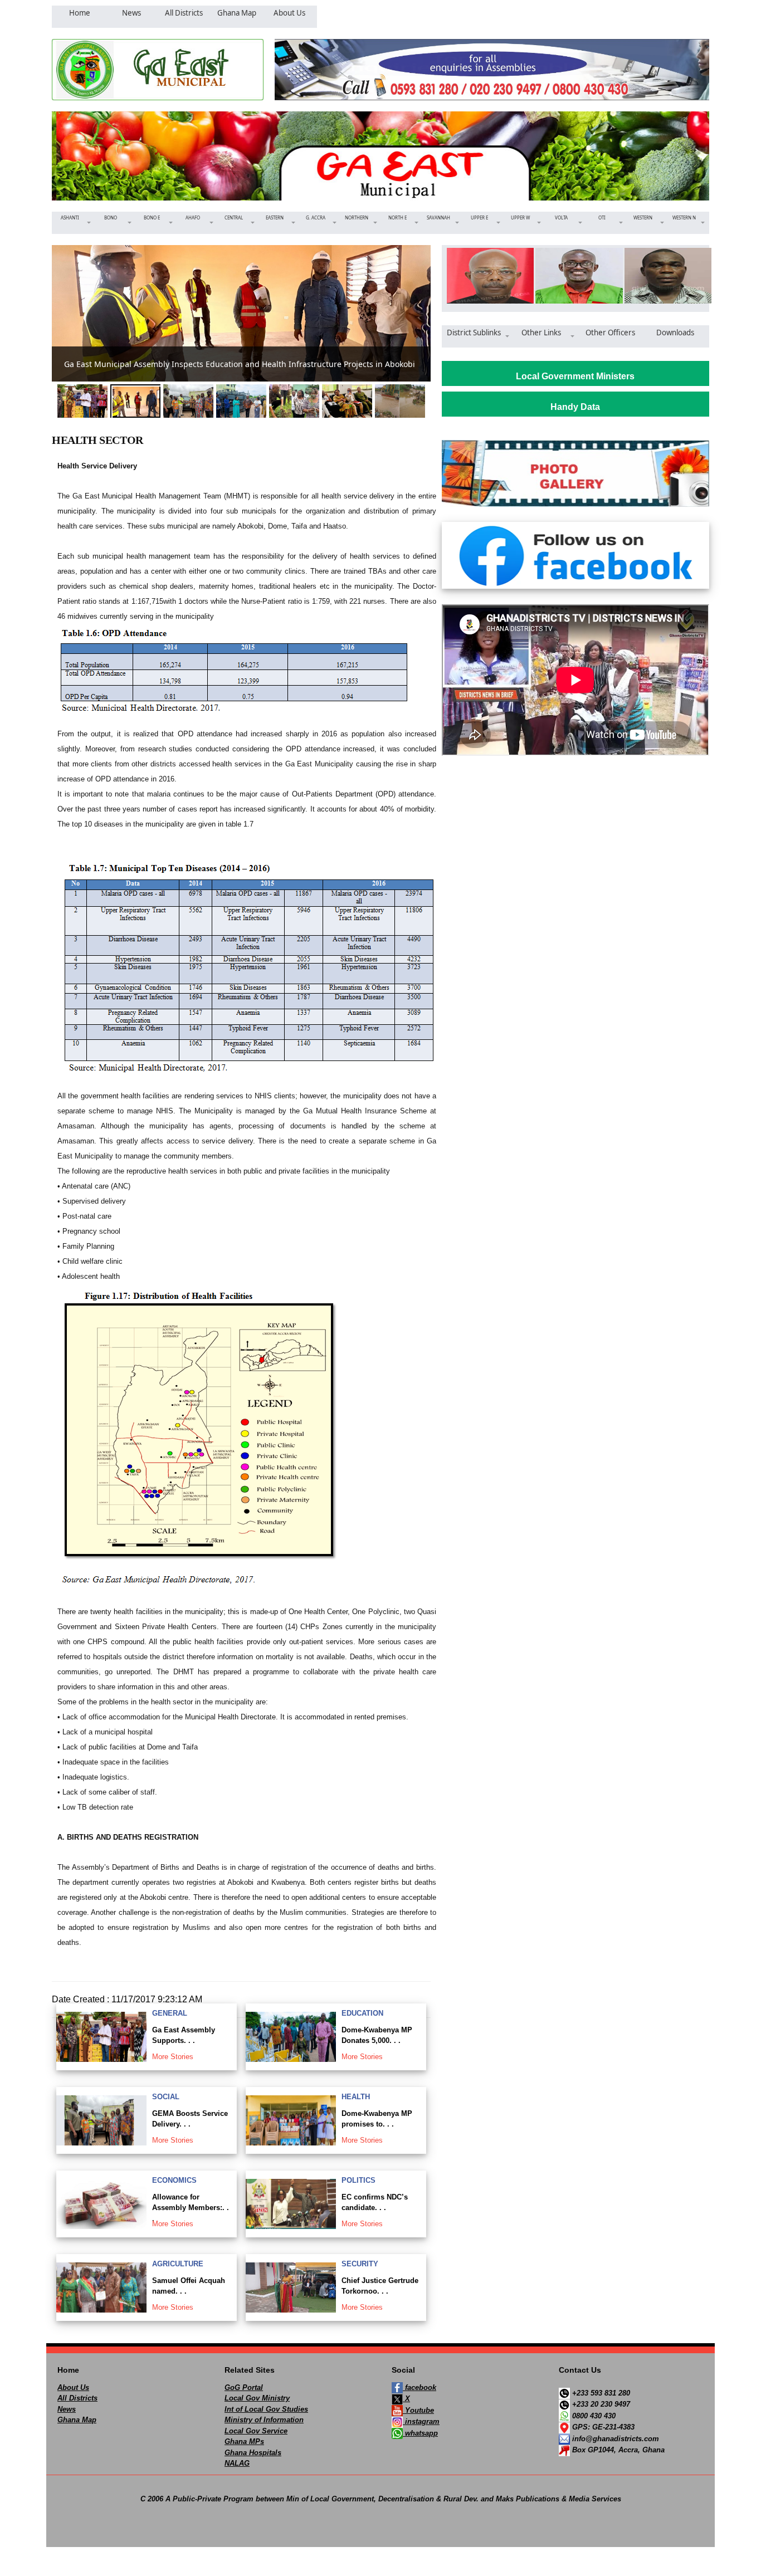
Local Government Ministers (575, 376)
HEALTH (356, 2097)
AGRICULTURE (178, 2264)
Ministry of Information (264, 2420)
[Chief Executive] (487, 276)
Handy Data (575, 407)
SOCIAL (166, 2097)
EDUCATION (362, 2013)
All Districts (77, 2398)
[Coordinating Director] (664, 276)
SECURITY (360, 2264)
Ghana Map (77, 2420)
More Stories (173, 2057)
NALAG (237, 2463)
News (67, 2409)
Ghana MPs (244, 2441)
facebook (419, 2387)
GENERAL (170, 2013)
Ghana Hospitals (253, 2453)
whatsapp (420, 2433)
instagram (421, 2421)
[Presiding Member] (575, 276)
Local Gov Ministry (257, 2398)
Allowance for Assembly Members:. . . (191, 2208)
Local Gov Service (256, 2431)
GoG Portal (244, 2387)
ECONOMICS (174, 2180)
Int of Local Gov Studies (266, 2409)
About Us (73, 2387)
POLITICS (358, 2180)
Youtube (418, 2410)
